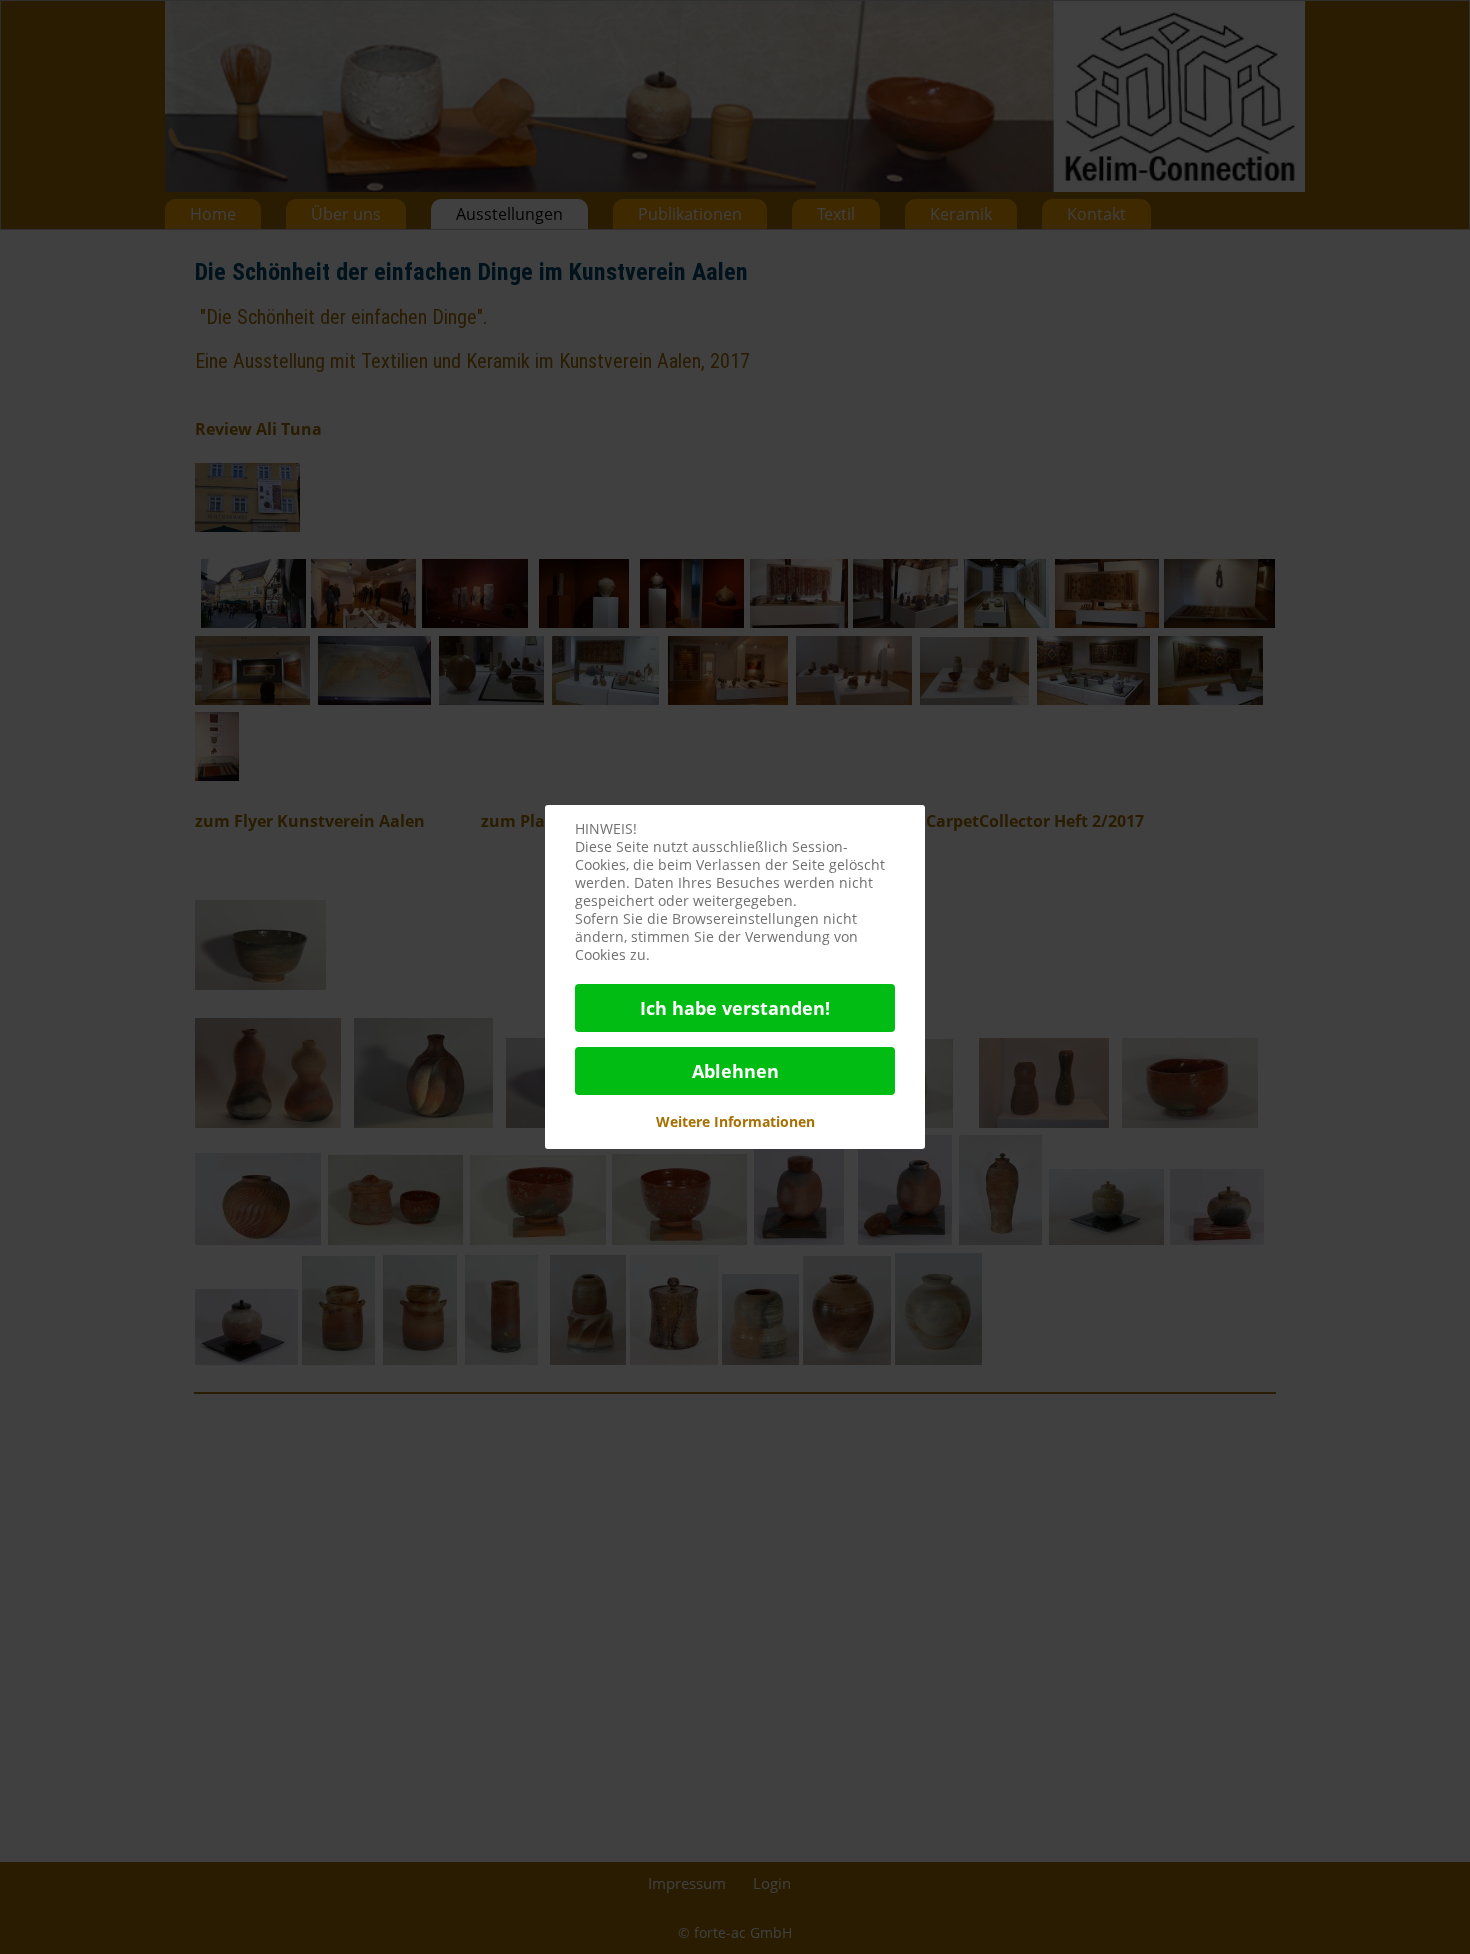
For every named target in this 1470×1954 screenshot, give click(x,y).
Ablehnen (735, 1071)
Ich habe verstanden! (735, 1008)
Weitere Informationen (735, 1121)
